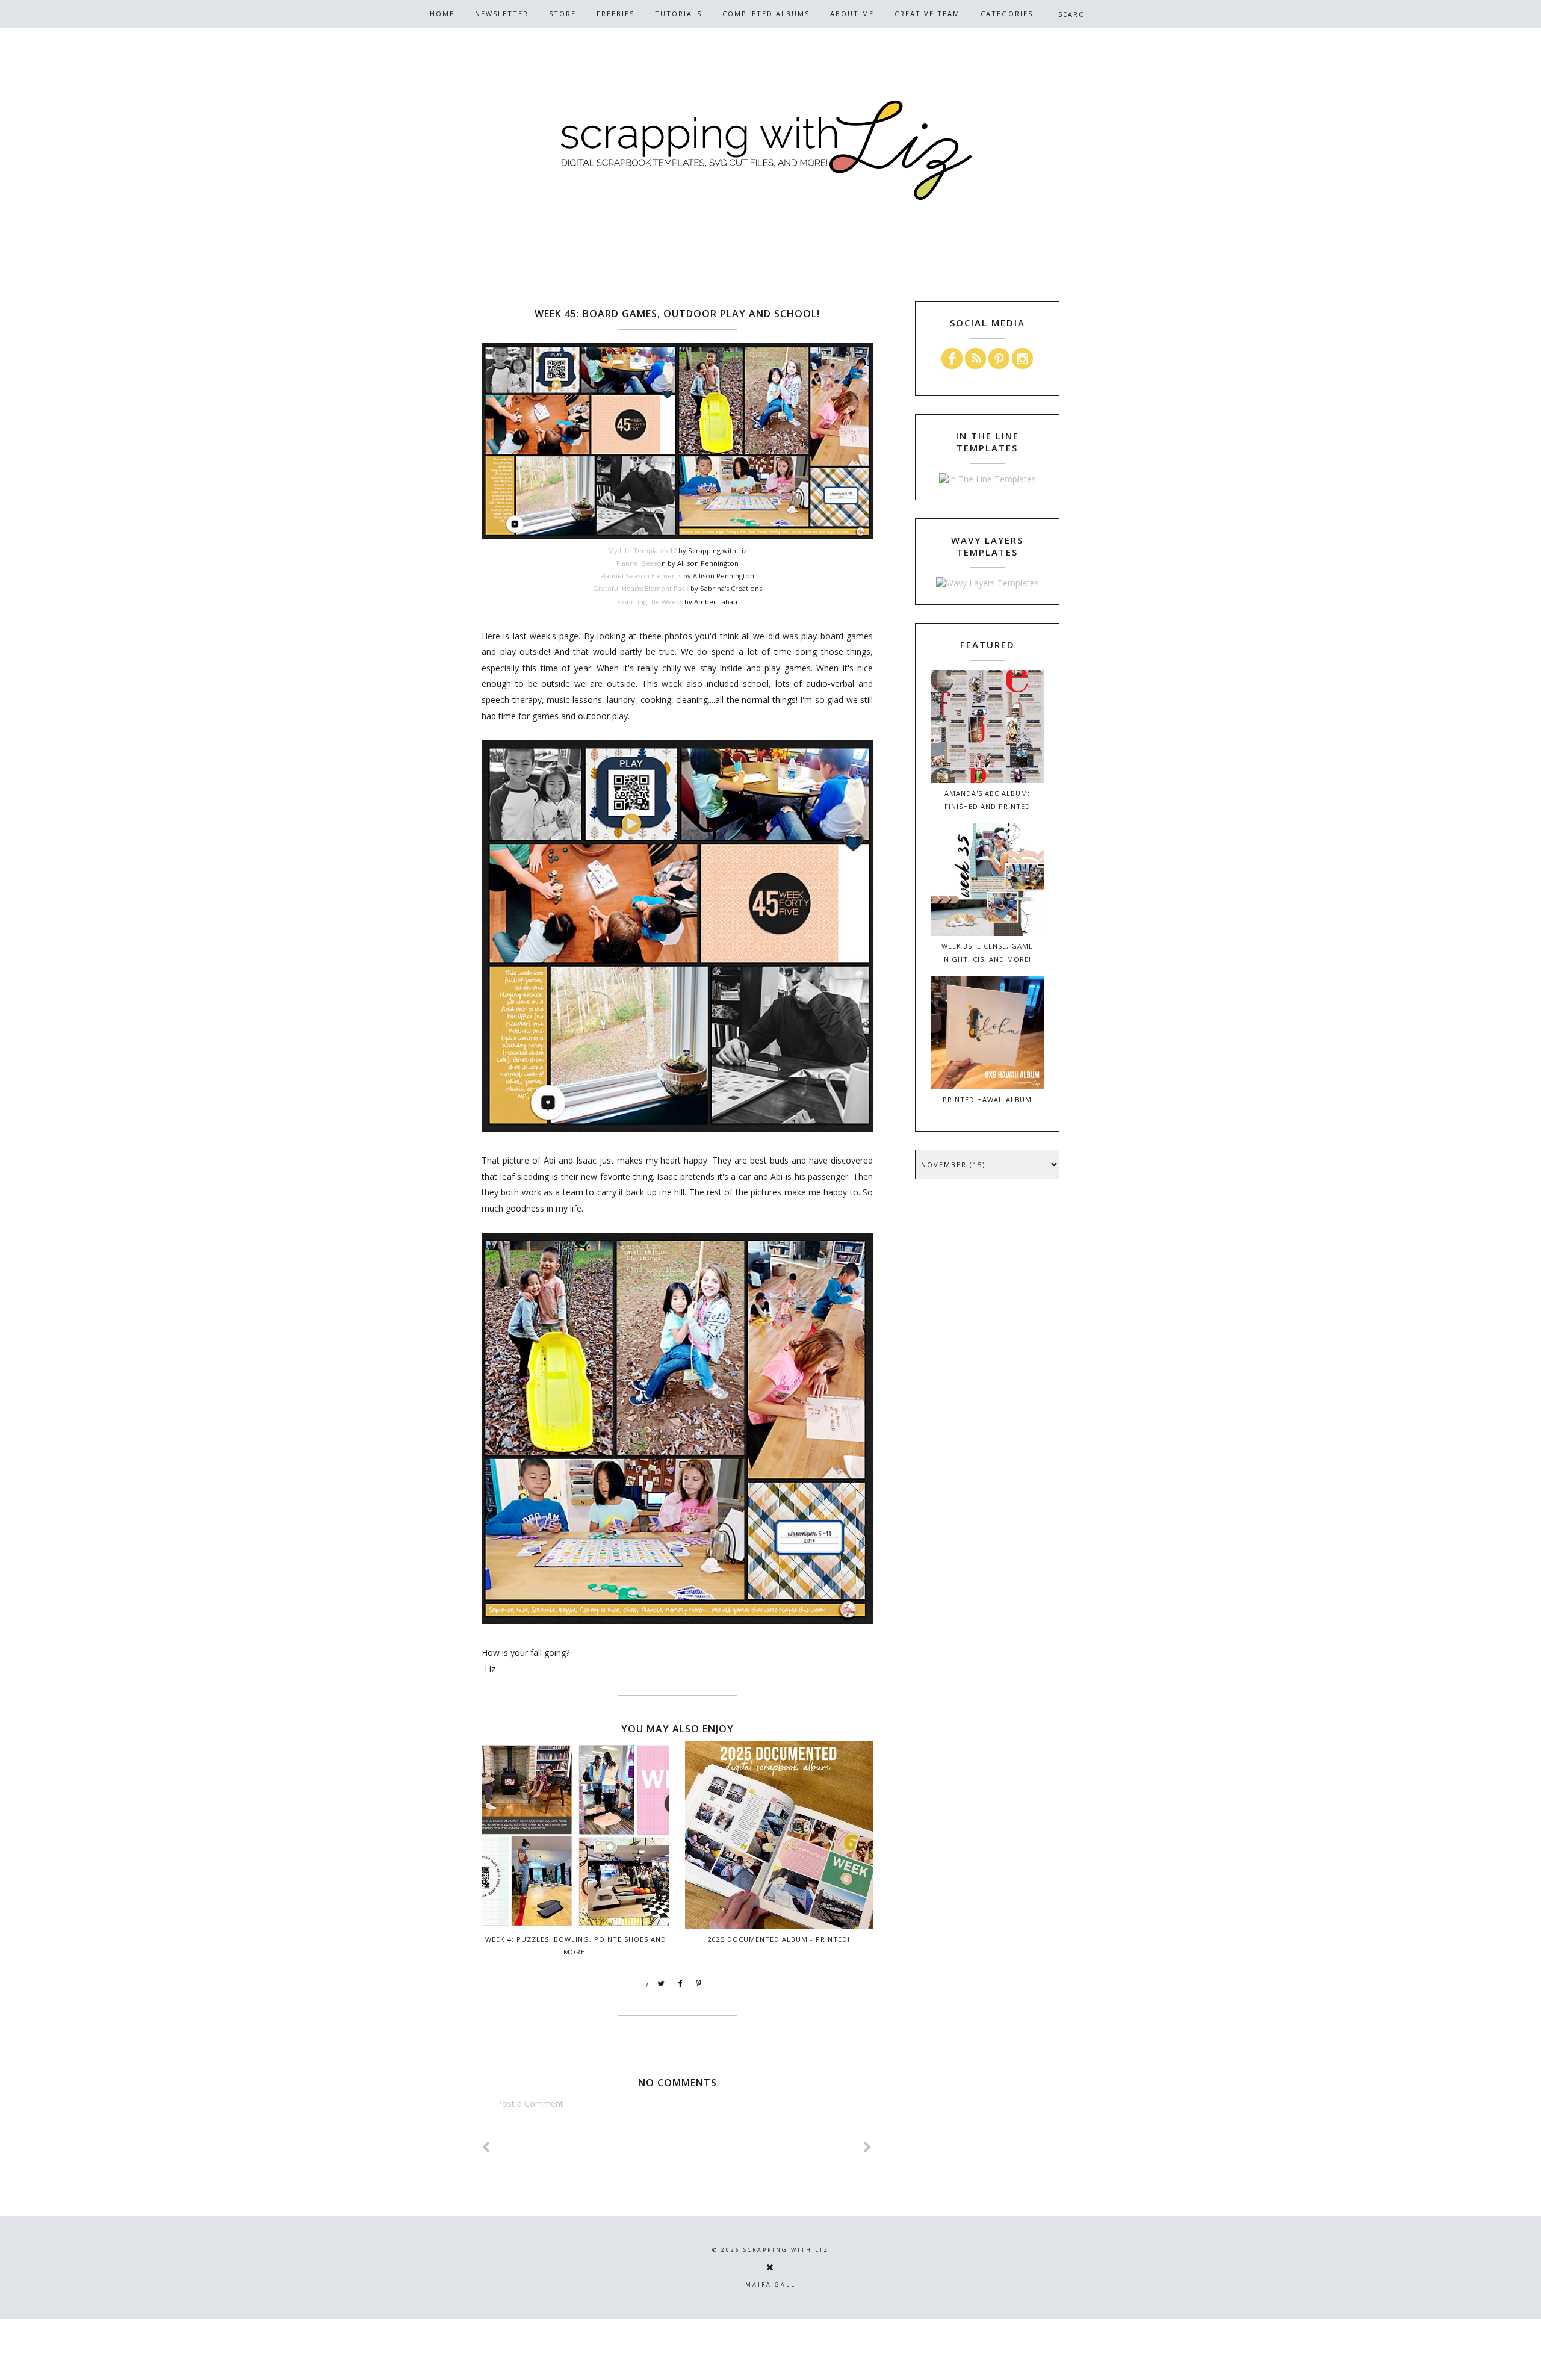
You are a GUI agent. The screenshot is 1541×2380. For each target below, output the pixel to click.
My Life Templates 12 (642, 550)
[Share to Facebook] (680, 1984)
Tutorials (678, 14)
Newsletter (502, 14)
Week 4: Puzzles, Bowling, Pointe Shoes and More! (576, 1945)
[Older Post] (868, 2147)
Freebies (615, 14)
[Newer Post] (486, 2147)
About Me (852, 14)
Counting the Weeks (650, 602)
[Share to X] (662, 1984)
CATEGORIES (1007, 14)
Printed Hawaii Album (987, 1099)
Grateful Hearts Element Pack (641, 588)
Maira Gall (770, 2285)
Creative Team (927, 14)
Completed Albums (766, 14)
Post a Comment (530, 2103)
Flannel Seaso (639, 563)
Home (442, 14)
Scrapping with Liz (786, 2250)
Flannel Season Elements (641, 576)
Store (563, 14)
